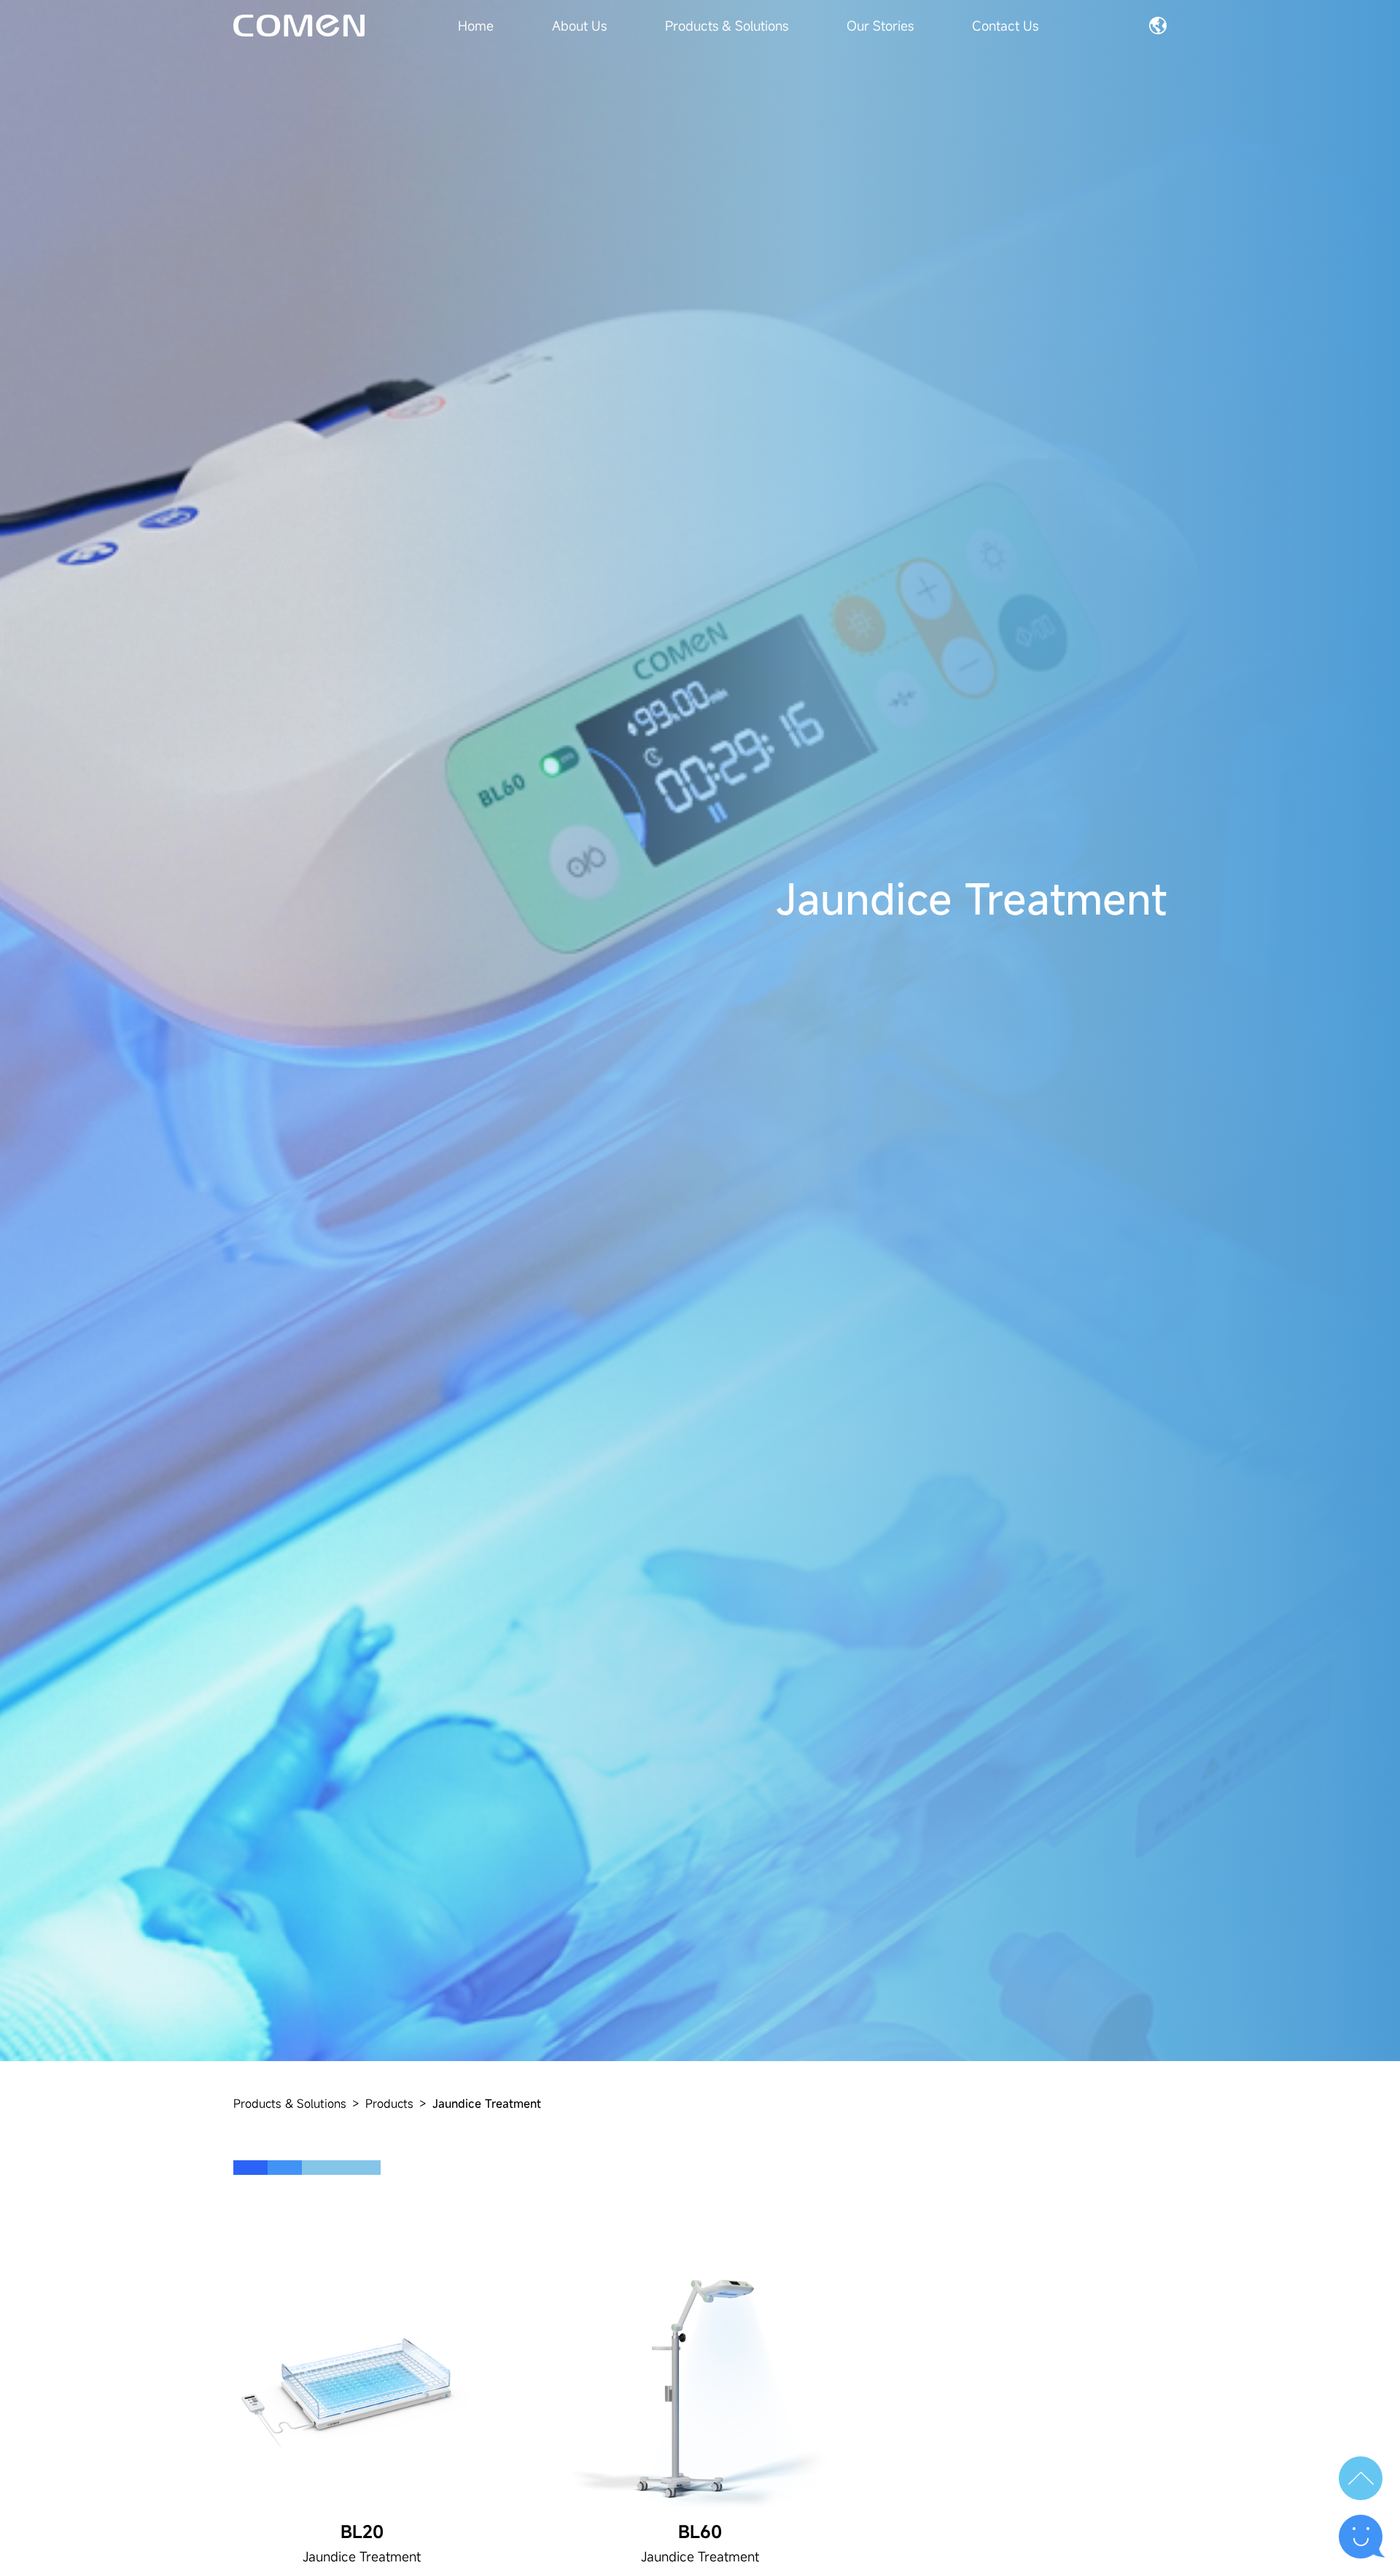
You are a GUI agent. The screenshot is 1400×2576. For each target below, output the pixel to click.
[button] (1361, 2478)
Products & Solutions (290, 2103)
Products (389, 2103)
